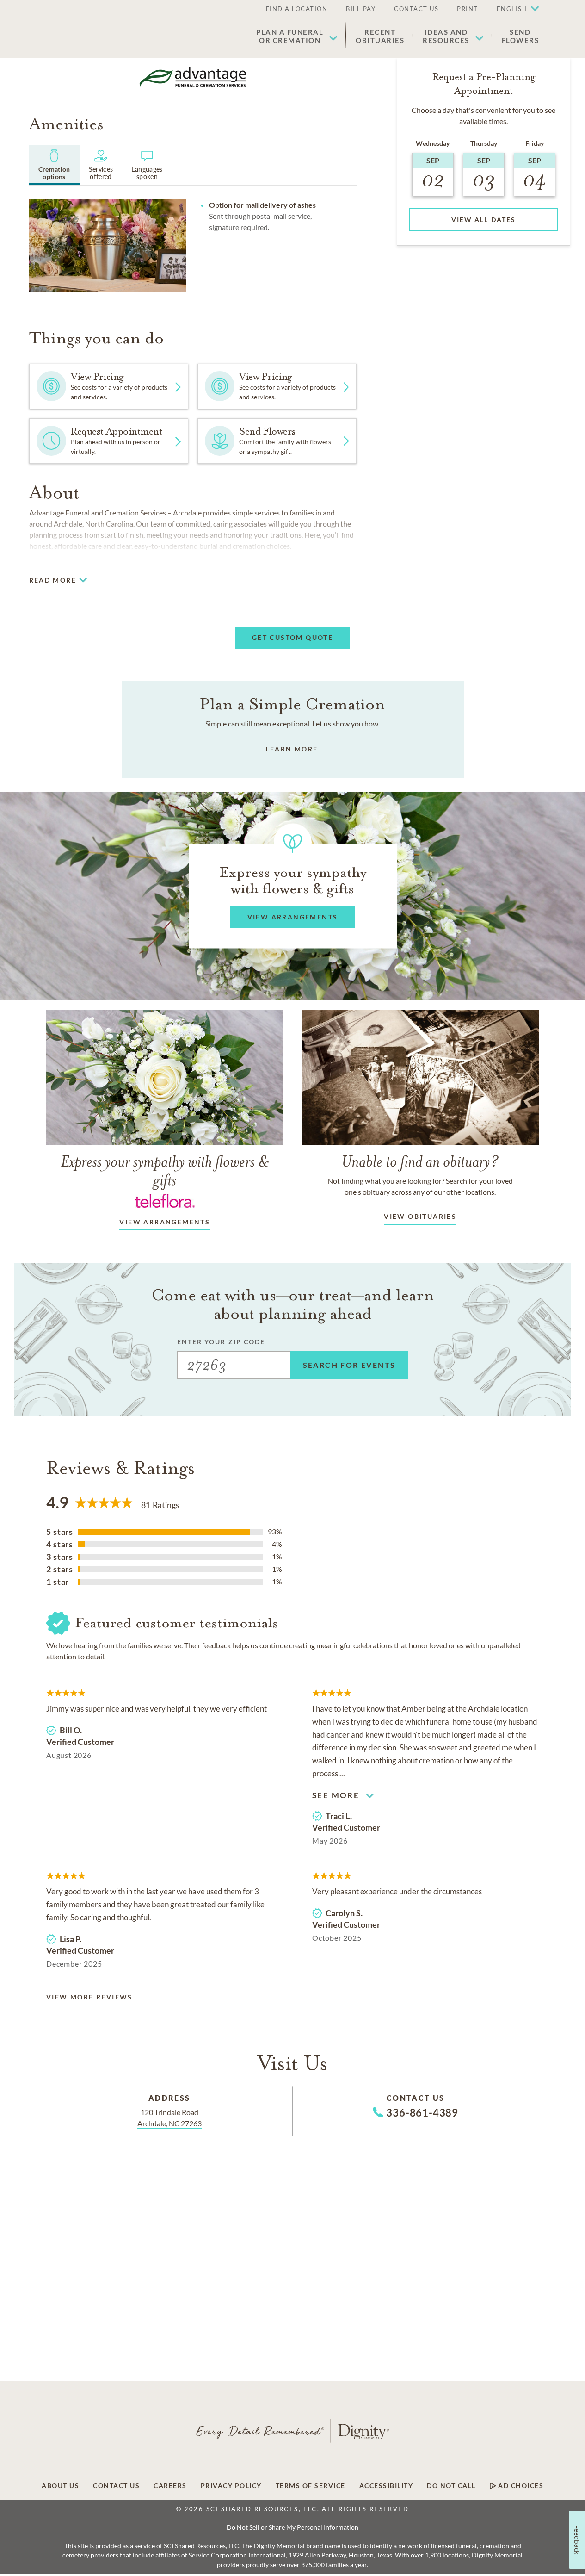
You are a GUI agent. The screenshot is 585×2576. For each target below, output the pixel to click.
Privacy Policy (231, 2486)
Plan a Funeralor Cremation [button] (290, 36)
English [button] (512, 9)
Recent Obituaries (380, 36)
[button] (513, 9)
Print (468, 9)
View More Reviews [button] (89, 1997)
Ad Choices (520, 2486)
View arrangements (165, 1222)
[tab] (54, 165)
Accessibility (386, 2486)
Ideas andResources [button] (446, 36)
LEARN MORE (292, 749)
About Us (60, 2486)
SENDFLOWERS (520, 36)
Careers (170, 2486)
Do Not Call (451, 2486)
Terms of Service (311, 2486)
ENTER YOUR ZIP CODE (221, 1342)
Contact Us (416, 9)
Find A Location (297, 9)
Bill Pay (361, 9)
